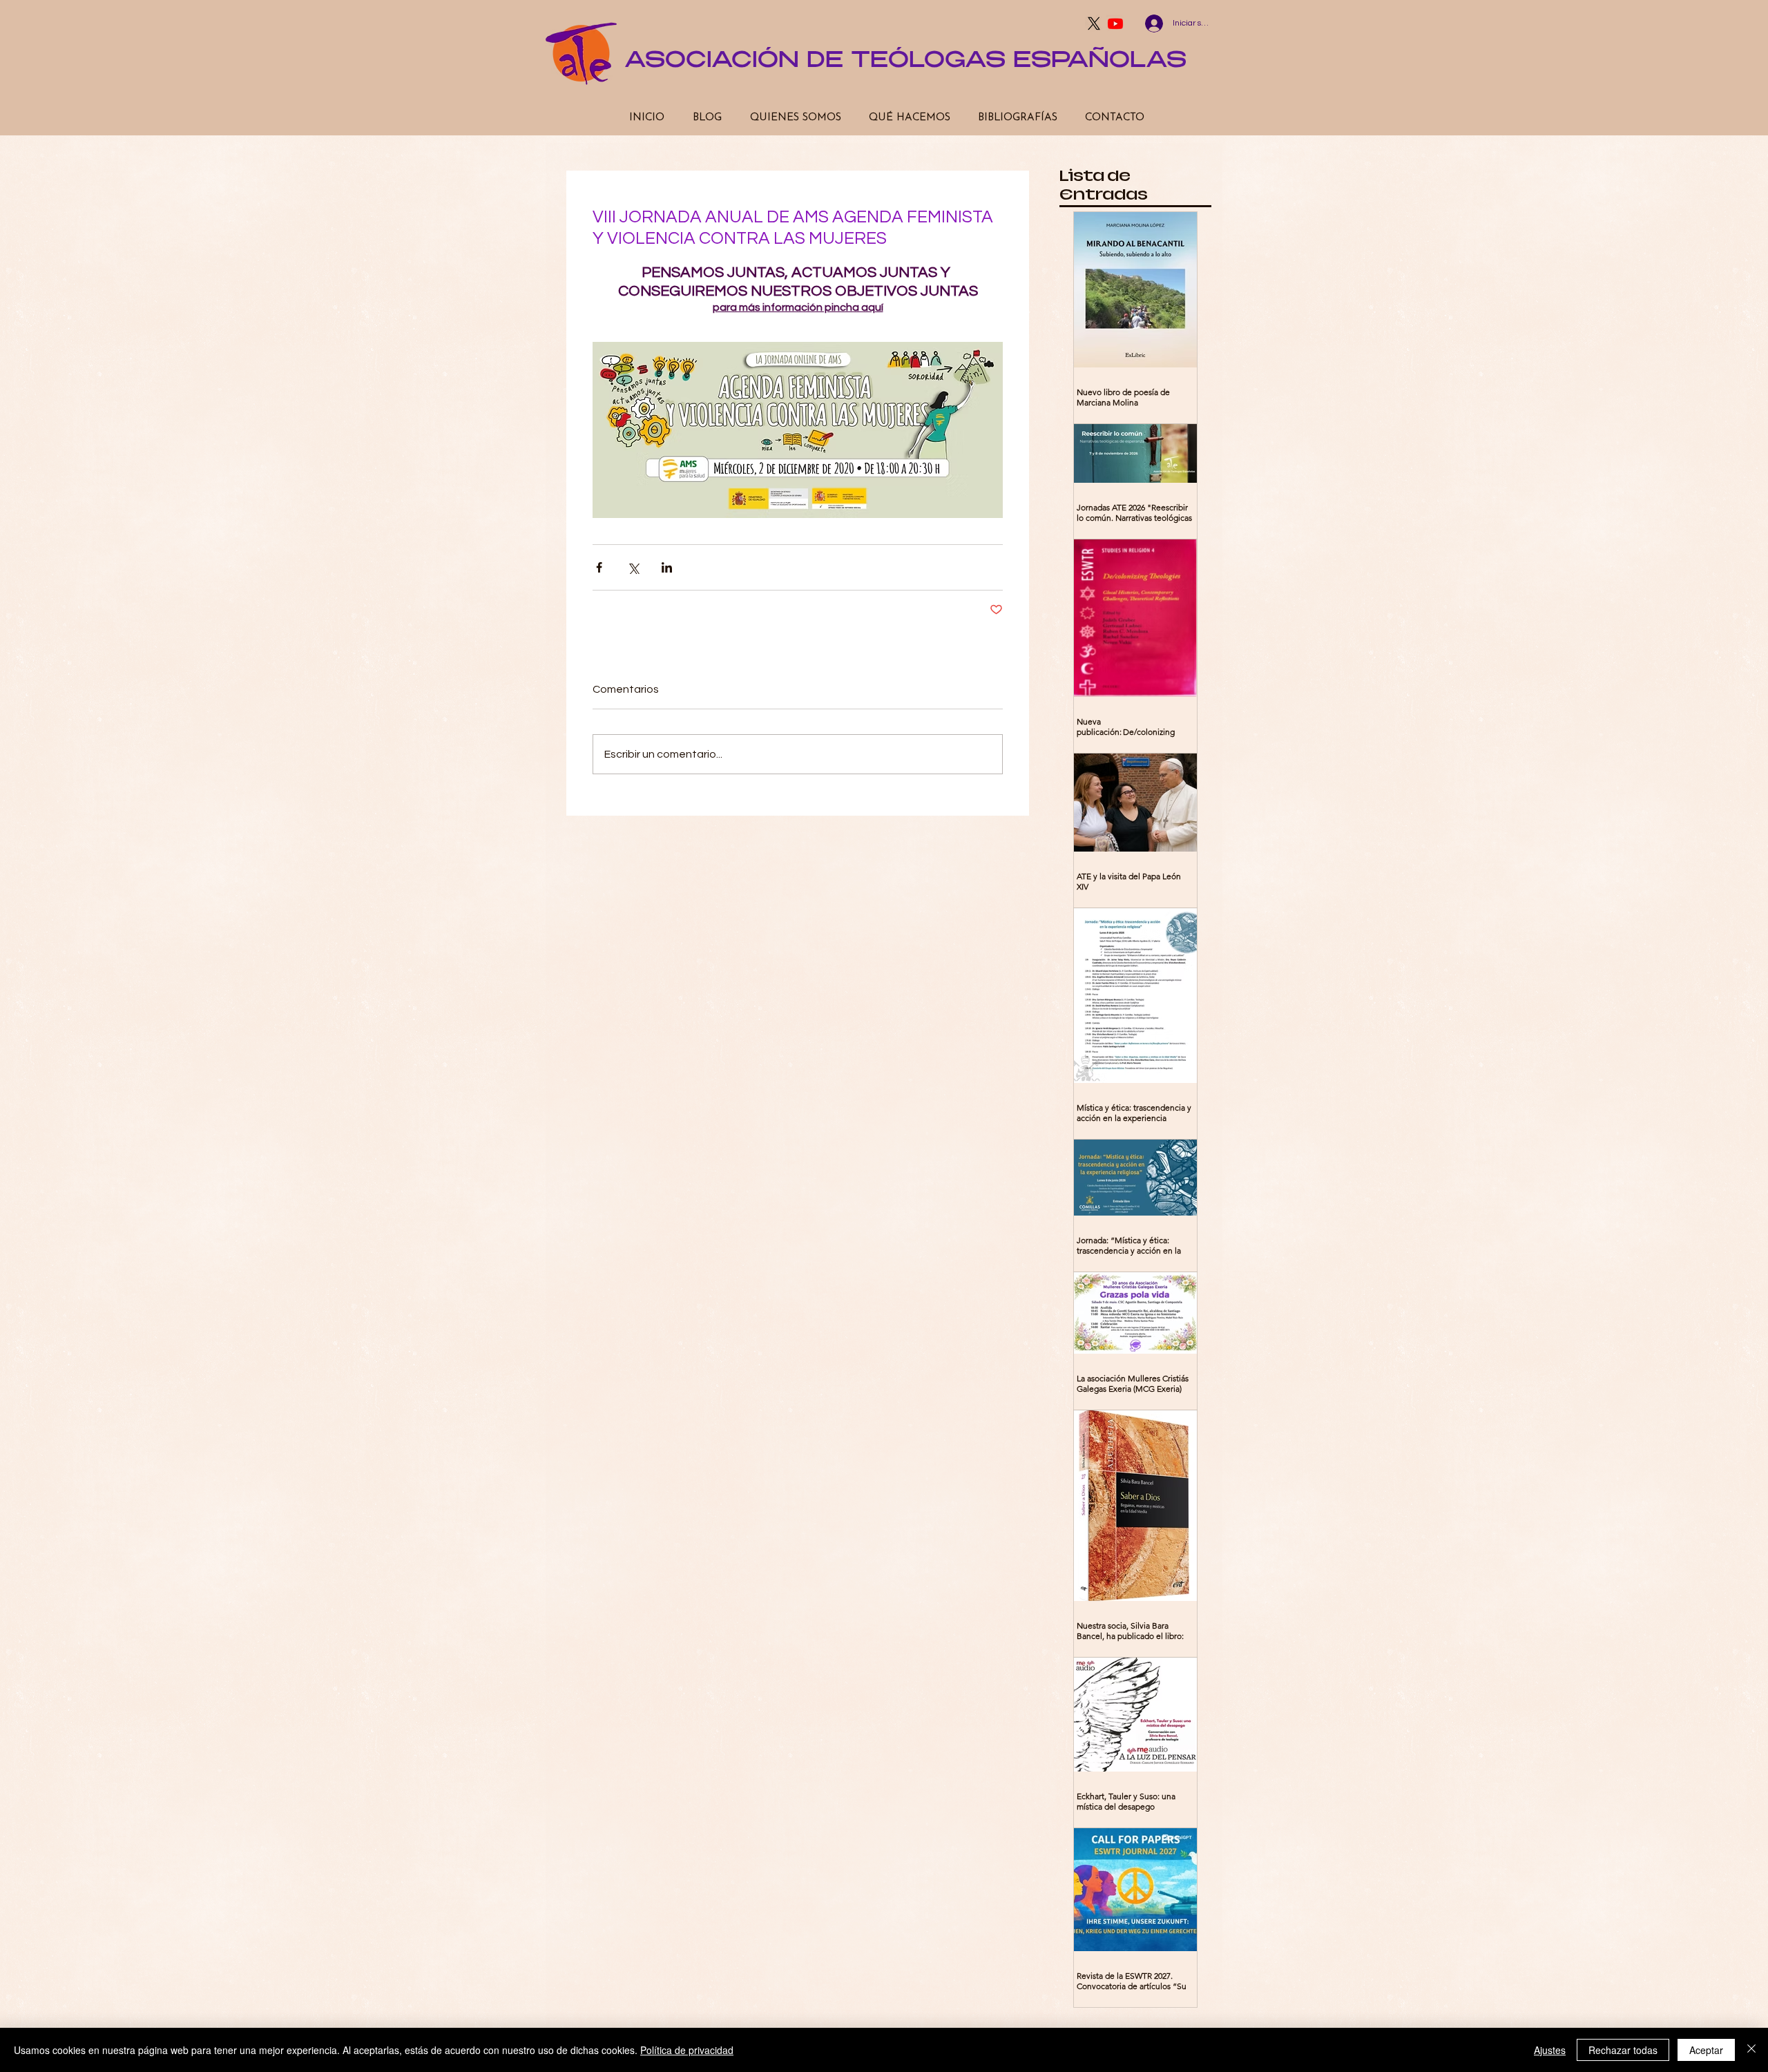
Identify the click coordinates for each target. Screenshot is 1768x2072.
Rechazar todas (1623, 2050)
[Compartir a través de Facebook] (599, 567)
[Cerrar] (1751, 2050)
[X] (1094, 23)
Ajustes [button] (1550, 2050)
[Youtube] (1115, 23)
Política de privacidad (687, 2050)
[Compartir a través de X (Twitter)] (633, 567)
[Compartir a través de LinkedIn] (667, 567)
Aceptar (1706, 2050)
